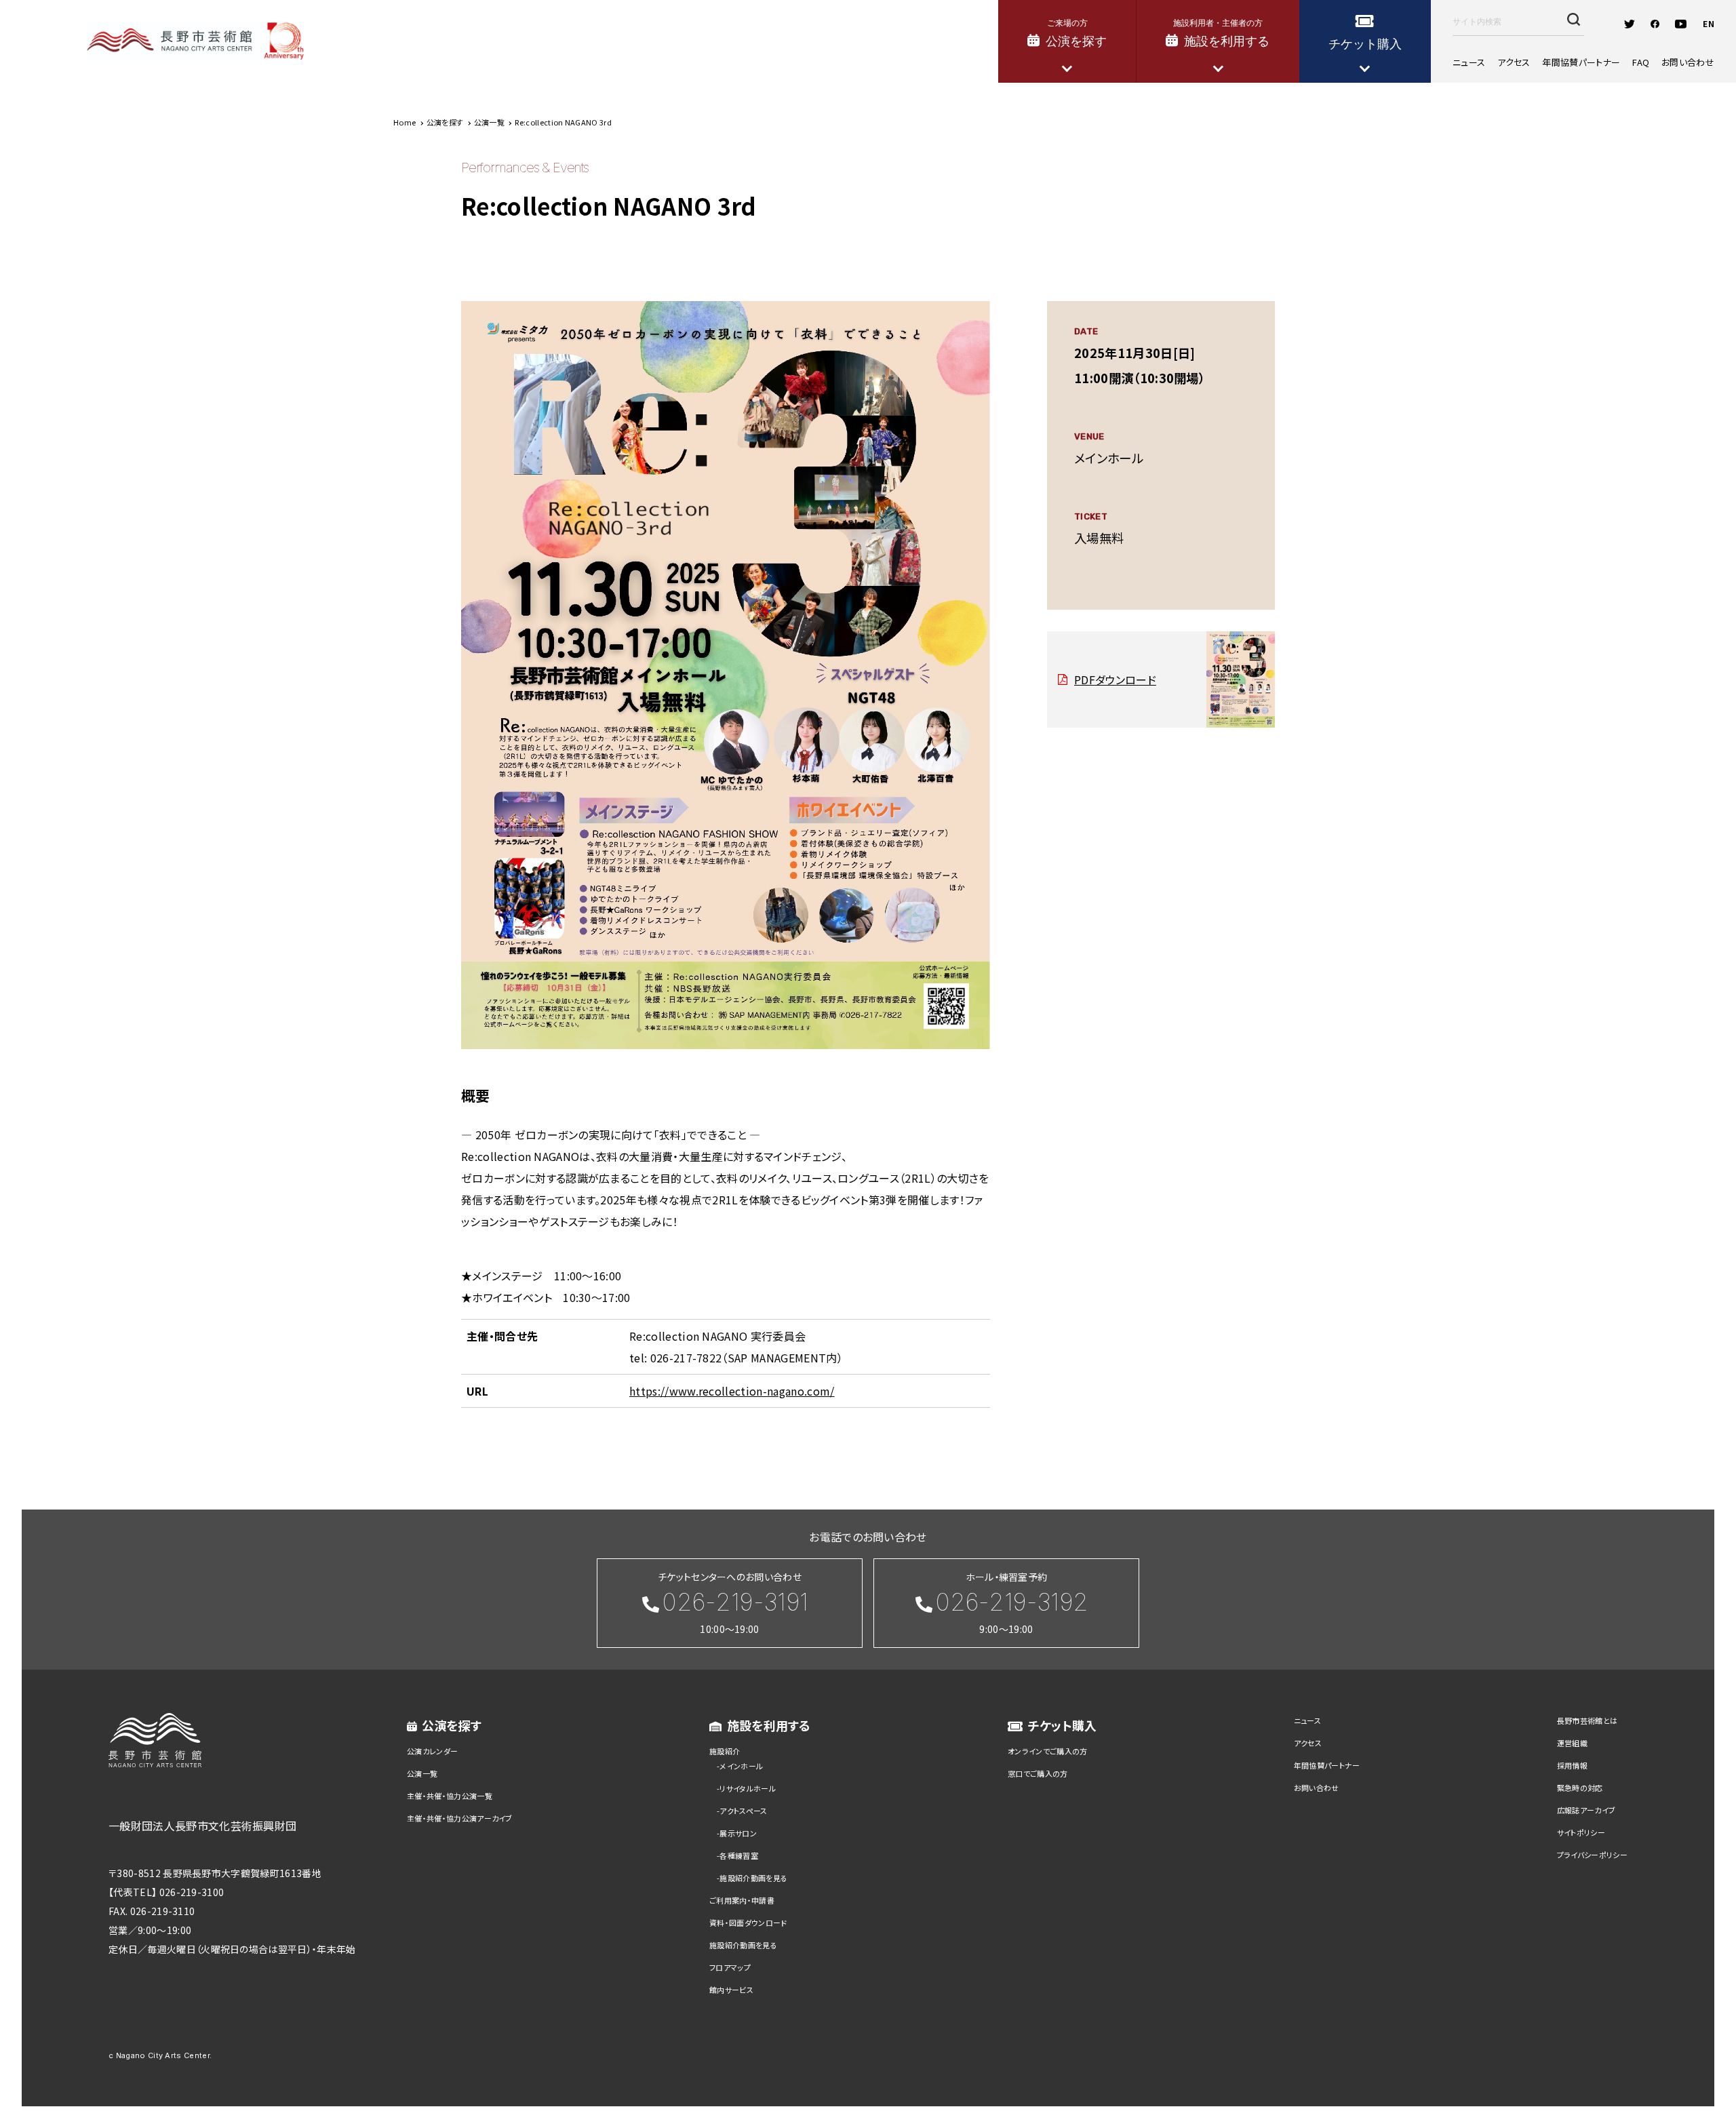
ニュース (1469, 62)
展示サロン (738, 1833)
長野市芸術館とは (1587, 1720)
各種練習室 (739, 1855)
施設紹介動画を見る (753, 1878)
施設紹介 (725, 1751)
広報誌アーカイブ (1586, 1810)
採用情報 (1572, 1765)
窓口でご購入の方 (1038, 1773)
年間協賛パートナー (1581, 62)
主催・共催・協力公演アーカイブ (460, 1818)
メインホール (741, 1766)
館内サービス (731, 1990)
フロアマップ (730, 1967)
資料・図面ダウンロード (748, 1923)
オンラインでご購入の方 (1048, 1751)
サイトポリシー (1581, 1832)
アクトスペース (743, 1811)
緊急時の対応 (1580, 1788)
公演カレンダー (432, 1751)
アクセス (1514, 62)
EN (1709, 23)
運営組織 (1572, 1743)
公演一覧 (422, 1773)
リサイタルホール (748, 1788)
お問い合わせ (1688, 62)
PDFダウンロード (1115, 679)
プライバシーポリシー (1592, 1855)
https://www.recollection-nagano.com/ (732, 1391)
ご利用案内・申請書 (742, 1900)
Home (405, 122)
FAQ (1641, 62)
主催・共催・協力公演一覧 (450, 1796)
